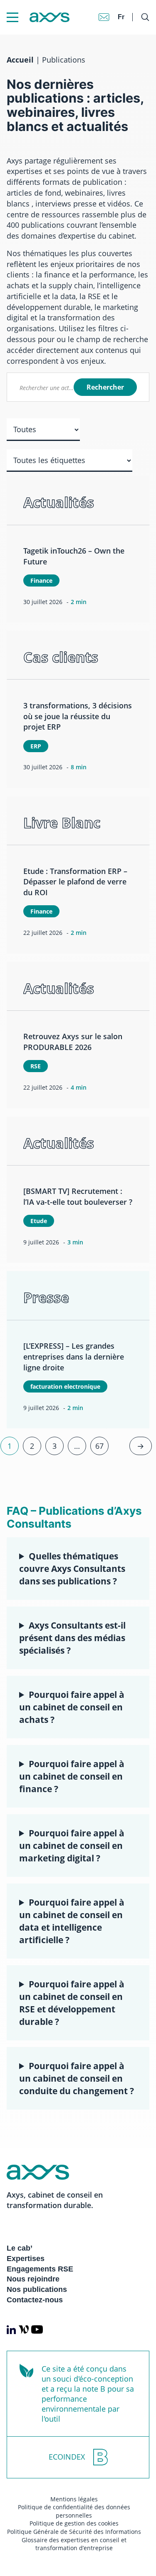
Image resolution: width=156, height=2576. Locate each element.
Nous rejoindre (33, 2279)
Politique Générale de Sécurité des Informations (74, 2532)
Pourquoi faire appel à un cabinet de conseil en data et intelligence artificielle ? (72, 1921)
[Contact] (104, 17)
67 (99, 1446)
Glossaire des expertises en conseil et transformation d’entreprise (74, 2544)
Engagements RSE (40, 2269)
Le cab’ (20, 2248)
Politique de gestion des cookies (74, 2523)
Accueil (20, 60)
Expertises (26, 2259)
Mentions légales (74, 2499)
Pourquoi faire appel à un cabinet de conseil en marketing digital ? (72, 1845)
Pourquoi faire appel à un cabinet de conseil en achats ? (72, 1707)
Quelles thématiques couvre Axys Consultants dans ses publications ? (72, 1568)
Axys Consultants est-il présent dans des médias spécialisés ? (72, 1638)
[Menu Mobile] (12, 17)
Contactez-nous (35, 2300)
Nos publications (37, 2289)
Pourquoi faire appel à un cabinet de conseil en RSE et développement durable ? (72, 2003)
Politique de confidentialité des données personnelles (74, 2511)
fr (121, 17)
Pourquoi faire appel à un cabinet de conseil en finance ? (72, 1776)
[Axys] (38, 17)
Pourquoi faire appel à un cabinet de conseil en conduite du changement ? (77, 2078)
